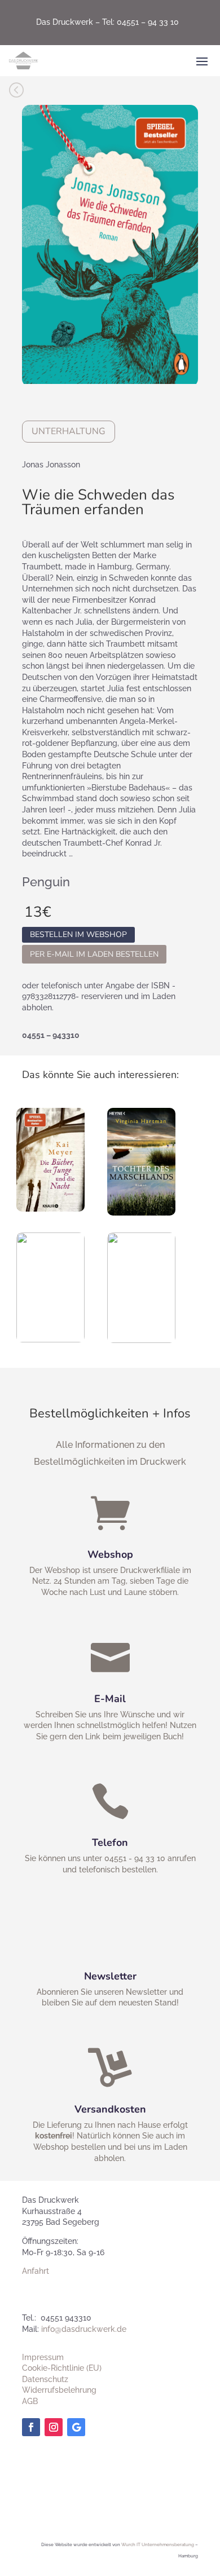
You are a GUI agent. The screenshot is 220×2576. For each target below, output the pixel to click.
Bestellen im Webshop (78, 935)
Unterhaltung (69, 431)
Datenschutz (45, 2379)
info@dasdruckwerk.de (84, 2329)
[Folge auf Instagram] (54, 2427)
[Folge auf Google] (76, 2427)
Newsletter (110, 1976)
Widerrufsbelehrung (59, 2390)
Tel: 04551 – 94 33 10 (140, 22)
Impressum (43, 2357)
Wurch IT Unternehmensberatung (158, 2544)
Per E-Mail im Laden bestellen (94, 954)
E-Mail (110, 1699)
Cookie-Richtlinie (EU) (62, 2368)
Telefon (110, 1842)
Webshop (110, 1554)
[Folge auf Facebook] (31, 2427)
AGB (30, 2401)
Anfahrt (36, 2271)
